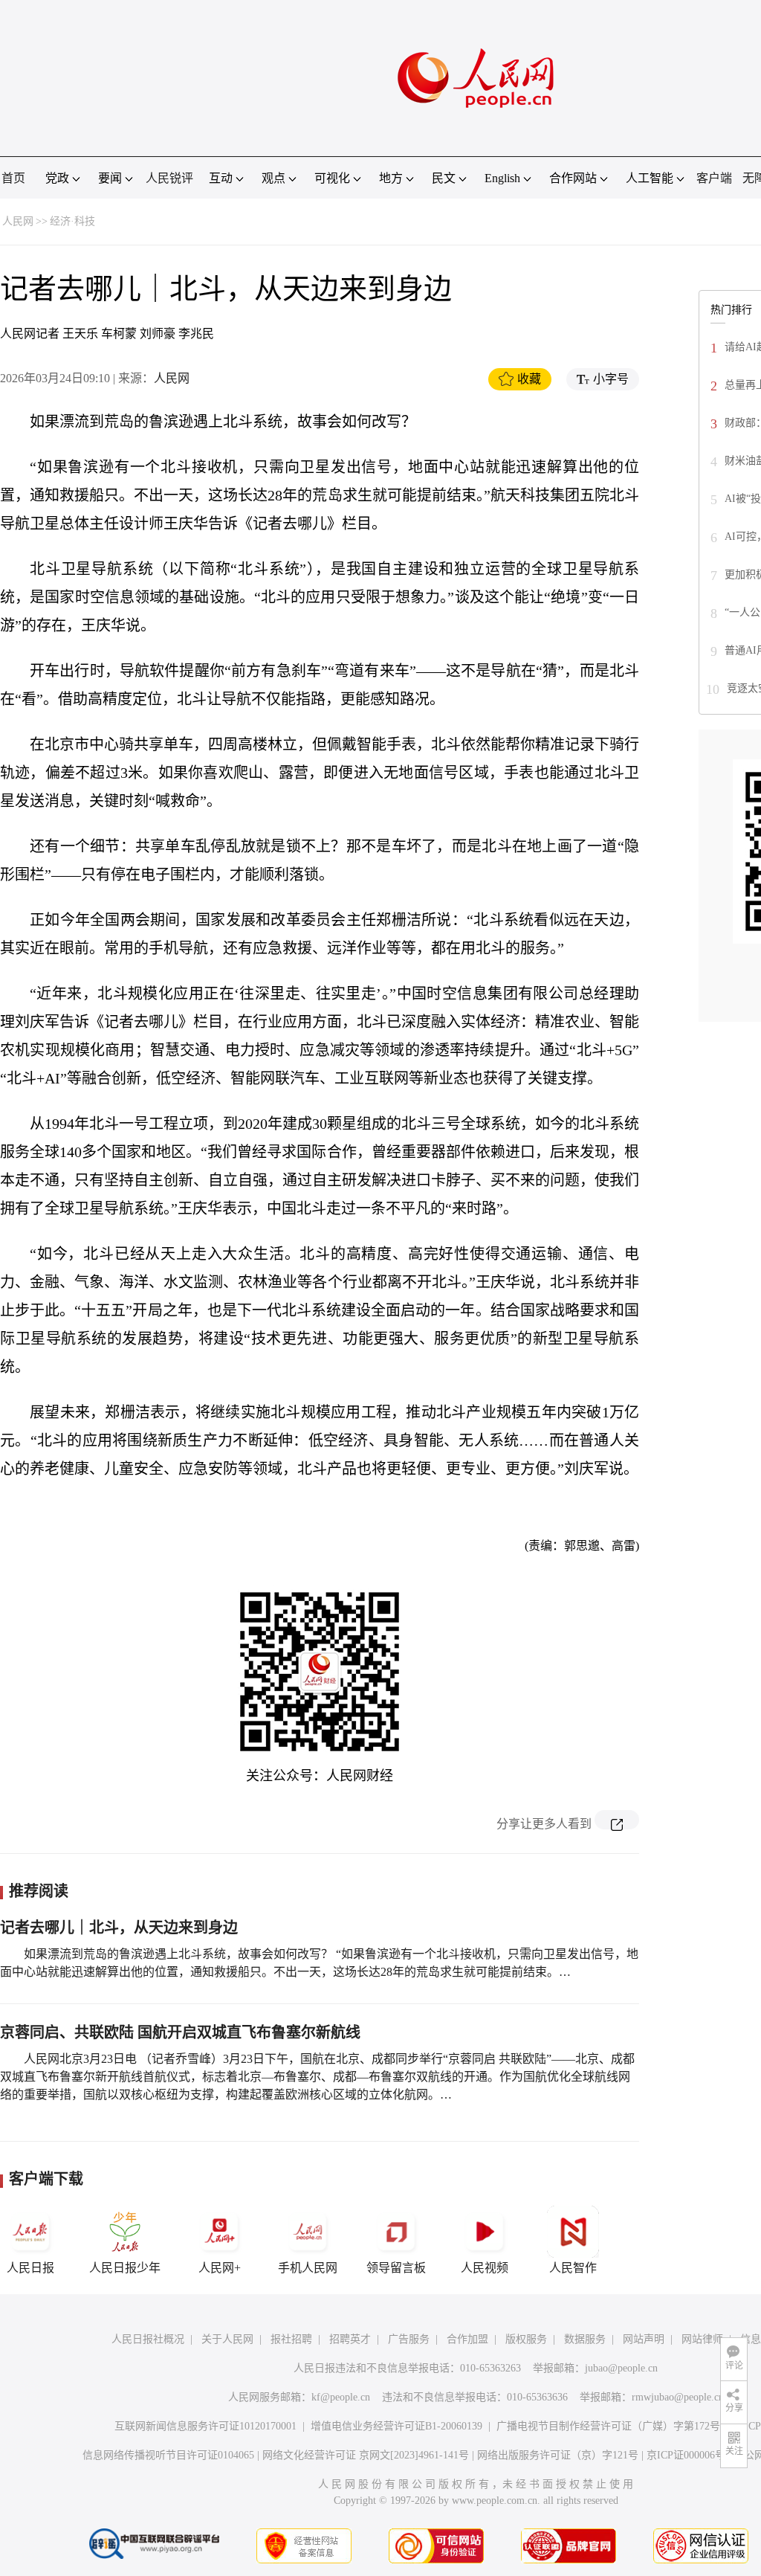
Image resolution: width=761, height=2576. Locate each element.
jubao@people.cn (621, 2368)
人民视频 (485, 2268)
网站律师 (702, 2339)
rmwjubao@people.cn (678, 2397)
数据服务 (585, 2339)
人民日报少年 (125, 2268)
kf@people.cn (341, 2397)
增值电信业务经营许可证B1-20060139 (396, 2426)
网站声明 (644, 2339)
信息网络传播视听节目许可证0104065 (168, 2455)
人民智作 (573, 2268)
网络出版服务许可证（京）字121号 (558, 2455)
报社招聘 (291, 2339)
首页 (13, 178)
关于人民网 (227, 2339)
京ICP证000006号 (686, 2455)
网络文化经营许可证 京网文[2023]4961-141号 (366, 2455)
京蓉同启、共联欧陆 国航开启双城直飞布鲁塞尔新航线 (180, 2032)
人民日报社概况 (148, 2339)
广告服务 (409, 2339)
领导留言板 (396, 2268)
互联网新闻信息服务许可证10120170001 (205, 2426)
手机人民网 (308, 2268)
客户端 (714, 178)
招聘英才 (350, 2339)
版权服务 (526, 2339)
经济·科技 (72, 221)
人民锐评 (169, 178)
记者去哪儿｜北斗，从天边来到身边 (119, 1928)
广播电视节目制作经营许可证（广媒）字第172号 (608, 2426)
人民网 (18, 221)
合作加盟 (467, 2339)
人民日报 (30, 2268)
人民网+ (220, 2268)
